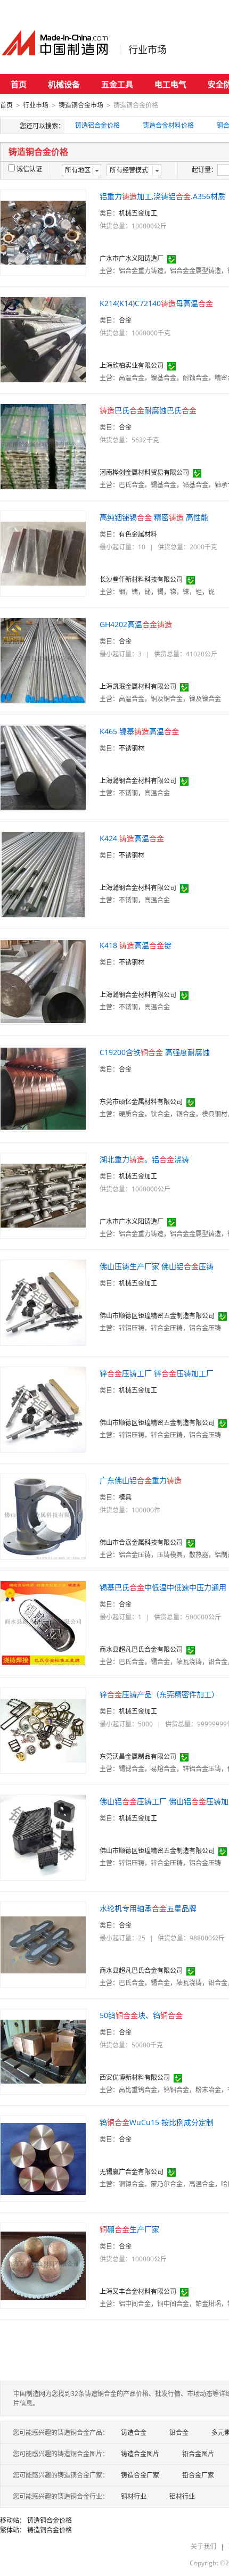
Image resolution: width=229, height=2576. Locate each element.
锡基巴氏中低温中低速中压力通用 (163, 1587)
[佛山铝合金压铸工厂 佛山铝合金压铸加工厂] (43, 1837)
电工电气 (170, 84)
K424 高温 (132, 838)
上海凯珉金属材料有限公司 (138, 686)
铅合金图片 (198, 2454)
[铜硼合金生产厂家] (43, 2265)
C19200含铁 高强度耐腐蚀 (155, 1052)
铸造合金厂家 (140, 2475)
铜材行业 (134, 2496)
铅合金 (179, 2433)
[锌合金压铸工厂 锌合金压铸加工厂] (43, 1409)
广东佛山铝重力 (141, 1480)
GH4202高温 (136, 624)
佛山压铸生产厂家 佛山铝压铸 (157, 1266)
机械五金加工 (138, 213)
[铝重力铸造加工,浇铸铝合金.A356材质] (43, 232)
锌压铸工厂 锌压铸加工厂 (157, 1373)
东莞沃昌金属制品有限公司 (138, 1756)
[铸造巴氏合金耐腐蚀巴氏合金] (43, 446)
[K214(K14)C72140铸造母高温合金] (43, 339)
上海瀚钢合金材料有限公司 (138, 781)
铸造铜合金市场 (81, 105)
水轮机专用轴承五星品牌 (148, 1908)
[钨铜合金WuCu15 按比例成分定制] (43, 2158)
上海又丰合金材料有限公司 (138, 2291)
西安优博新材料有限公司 (135, 2077)
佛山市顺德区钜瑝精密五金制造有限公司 (157, 1316)
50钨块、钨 (141, 2015)
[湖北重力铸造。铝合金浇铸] (43, 1195)
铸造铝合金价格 (97, 125)
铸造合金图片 (140, 2454)
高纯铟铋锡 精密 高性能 (154, 517)
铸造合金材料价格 (168, 125)
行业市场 (148, 50)
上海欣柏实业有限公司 (132, 365)
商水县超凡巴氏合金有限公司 (141, 1649)
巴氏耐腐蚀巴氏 (148, 410)
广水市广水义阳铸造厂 (132, 258)
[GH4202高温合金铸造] (43, 660)
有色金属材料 (138, 534)
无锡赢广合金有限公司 (132, 2172)
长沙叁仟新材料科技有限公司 (141, 579)
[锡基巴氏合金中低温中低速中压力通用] (43, 1623)
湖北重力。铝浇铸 (144, 1159)
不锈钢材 (132, 748)
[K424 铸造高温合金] (43, 874)
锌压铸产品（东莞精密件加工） (159, 1694)
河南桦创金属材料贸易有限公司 (144, 472)
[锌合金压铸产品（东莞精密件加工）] (43, 1730)
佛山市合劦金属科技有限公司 (141, 1542)
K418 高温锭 (136, 945)
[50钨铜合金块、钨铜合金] (43, 2051)
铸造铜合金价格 (50, 2520)
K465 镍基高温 (139, 731)
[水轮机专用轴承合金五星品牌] (43, 1944)
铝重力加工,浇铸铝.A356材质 (162, 196)
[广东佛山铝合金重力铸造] (43, 1516)
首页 (19, 84)
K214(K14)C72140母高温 (156, 303)
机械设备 (64, 84)
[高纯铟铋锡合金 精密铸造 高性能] (43, 553)
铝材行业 (182, 2496)
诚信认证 (29, 169)
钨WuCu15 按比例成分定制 (157, 2122)
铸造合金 (134, 2433)
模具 (125, 1497)
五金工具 (117, 84)
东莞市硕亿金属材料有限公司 (141, 1102)
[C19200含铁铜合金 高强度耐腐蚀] (43, 1088)
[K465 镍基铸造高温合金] (43, 767)
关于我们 (203, 2546)
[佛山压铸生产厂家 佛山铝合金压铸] (43, 1302)
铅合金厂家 (198, 2475)
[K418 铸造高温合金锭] (43, 981)
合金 (125, 320)
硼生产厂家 (129, 2229)
